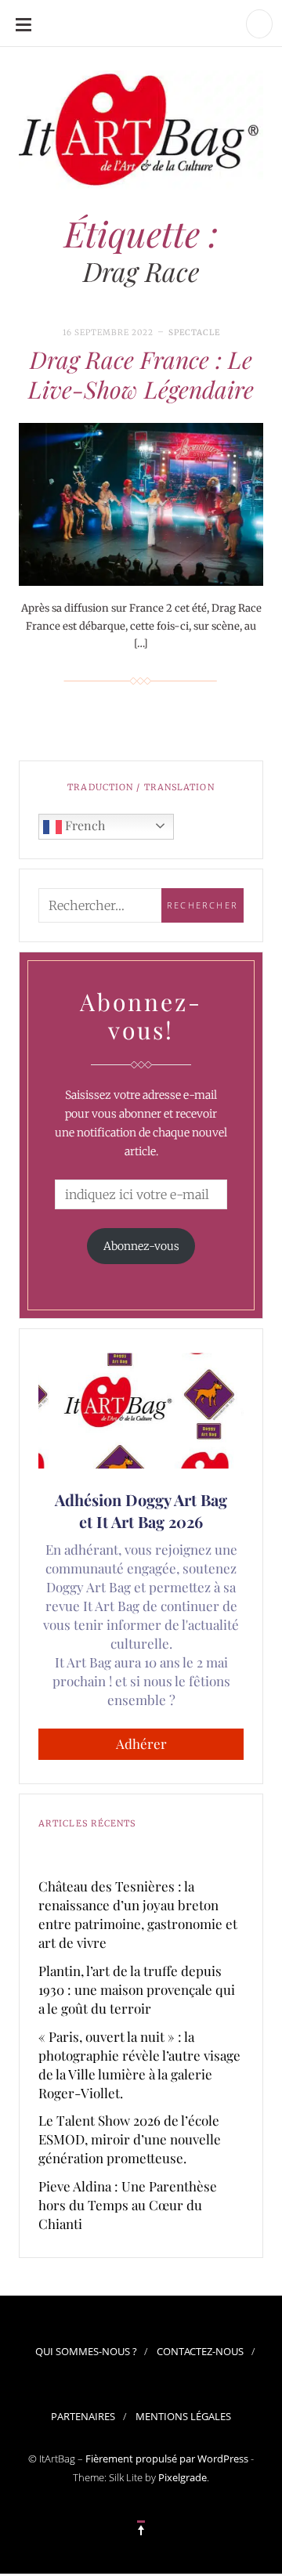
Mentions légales (183, 2416)
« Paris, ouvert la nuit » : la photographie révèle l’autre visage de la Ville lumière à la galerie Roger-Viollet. (139, 2065)
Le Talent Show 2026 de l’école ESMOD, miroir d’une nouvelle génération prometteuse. (130, 2139)
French (83, 825)
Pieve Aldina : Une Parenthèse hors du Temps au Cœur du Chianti (128, 2205)
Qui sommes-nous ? (86, 2351)
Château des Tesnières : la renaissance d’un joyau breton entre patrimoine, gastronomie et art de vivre (138, 1914)
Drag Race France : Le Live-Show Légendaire (141, 374)
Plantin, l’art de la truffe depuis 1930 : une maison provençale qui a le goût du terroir (137, 1989)
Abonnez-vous (141, 1246)
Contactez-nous (200, 2351)
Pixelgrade (183, 2477)
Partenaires (83, 2416)
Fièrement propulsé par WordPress (167, 2459)
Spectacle (194, 332)
